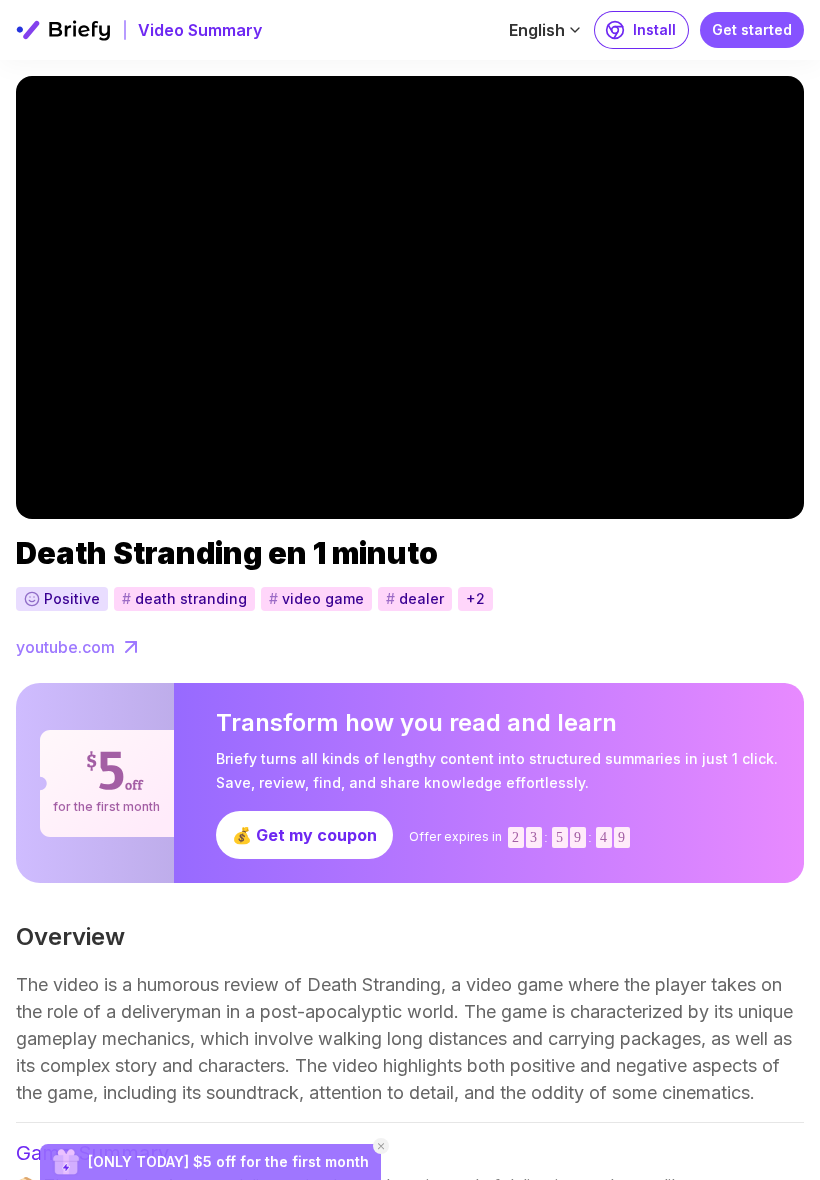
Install (654, 29)
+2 (475, 598)
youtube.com (65, 647)
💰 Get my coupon (304, 835)
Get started (752, 29)
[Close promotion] (381, 1146)
